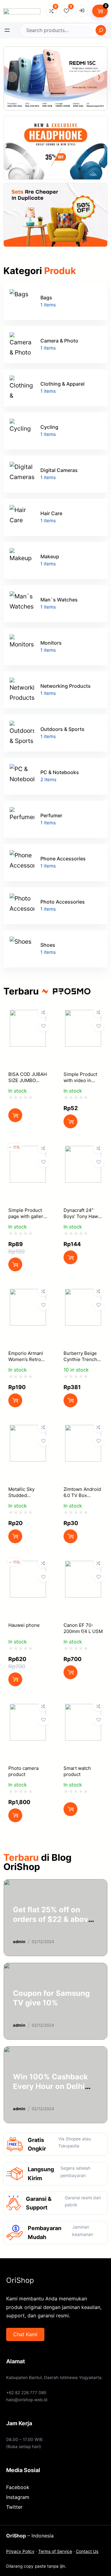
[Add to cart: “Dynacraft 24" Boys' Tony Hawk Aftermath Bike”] (70, 1257)
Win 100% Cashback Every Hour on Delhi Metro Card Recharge (51, 2086)
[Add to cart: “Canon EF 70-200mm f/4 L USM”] (70, 1672)
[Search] (101, 30)
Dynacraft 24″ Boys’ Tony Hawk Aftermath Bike (82, 1216)
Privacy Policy (20, 2551)
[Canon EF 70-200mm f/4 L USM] (83, 1566)
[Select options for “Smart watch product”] (70, 1809)
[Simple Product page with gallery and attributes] (28, 1151)
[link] (55, 78)
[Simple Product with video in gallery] (83, 1015)
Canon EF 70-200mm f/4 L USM (83, 1628)
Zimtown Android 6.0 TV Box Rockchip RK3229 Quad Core (83, 1498)
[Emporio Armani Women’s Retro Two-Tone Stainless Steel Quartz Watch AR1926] (28, 1294)
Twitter (14, 2507)
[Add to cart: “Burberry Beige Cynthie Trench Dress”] (70, 1400)
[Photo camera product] (28, 1709)
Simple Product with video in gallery (80, 1080)
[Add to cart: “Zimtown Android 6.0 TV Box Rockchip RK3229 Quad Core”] (70, 1536)
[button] (12, 77)
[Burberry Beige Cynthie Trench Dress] (83, 1294)
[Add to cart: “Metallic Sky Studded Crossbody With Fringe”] (15, 1536)
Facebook (18, 2487)
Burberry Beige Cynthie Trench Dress (80, 1359)
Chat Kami (25, 2334)
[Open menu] (7, 30)
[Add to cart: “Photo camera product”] (15, 1815)
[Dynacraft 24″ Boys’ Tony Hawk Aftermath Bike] (83, 1151)
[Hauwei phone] (28, 1566)
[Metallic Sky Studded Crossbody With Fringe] (28, 1430)
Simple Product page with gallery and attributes (27, 1216)
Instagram (18, 2497)
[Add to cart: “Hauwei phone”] (15, 1679)
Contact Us (87, 2551)
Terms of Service (55, 2551)
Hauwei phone (24, 1625)
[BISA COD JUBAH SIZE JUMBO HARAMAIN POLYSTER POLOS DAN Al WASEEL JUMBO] (28, 1015)
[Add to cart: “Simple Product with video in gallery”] (70, 1121)
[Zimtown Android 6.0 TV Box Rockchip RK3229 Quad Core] (83, 1430)
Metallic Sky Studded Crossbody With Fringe (26, 1498)
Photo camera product (23, 1771)
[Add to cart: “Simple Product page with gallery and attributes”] (15, 1264)
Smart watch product (77, 1771)
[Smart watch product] (83, 1709)
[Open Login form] (82, 11)
